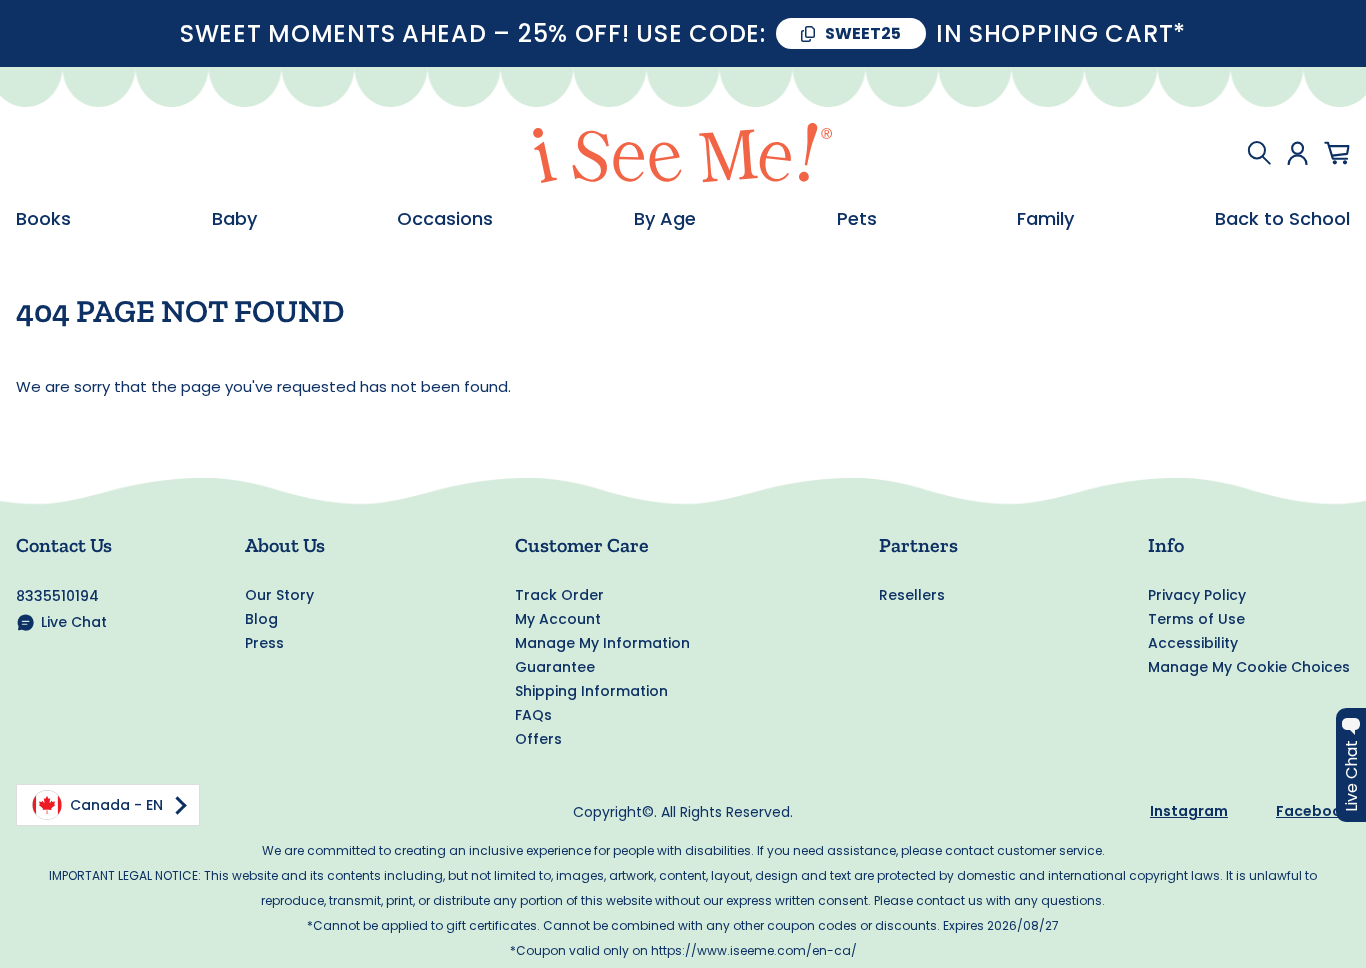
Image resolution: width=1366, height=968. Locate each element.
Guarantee (555, 667)
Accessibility (1193, 643)
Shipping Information (591, 691)
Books (43, 219)
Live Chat (74, 622)
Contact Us (64, 545)
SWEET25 (863, 33)
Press (264, 643)
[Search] (1259, 153)
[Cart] (1337, 153)
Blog (261, 619)
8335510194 (57, 596)
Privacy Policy (1197, 595)
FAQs (533, 715)
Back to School (1282, 219)
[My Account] (1297, 153)
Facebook (1313, 811)
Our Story (279, 595)
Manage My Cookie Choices (1249, 667)
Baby (234, 219)
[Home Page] (683, 153)
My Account (558, 619)
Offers (538, 739)
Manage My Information (602, 643)
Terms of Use (1196, 619)
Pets (857, 219)
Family (1045, 219)
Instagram (1189, 811)
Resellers (912, 595)
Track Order (559, 595)
